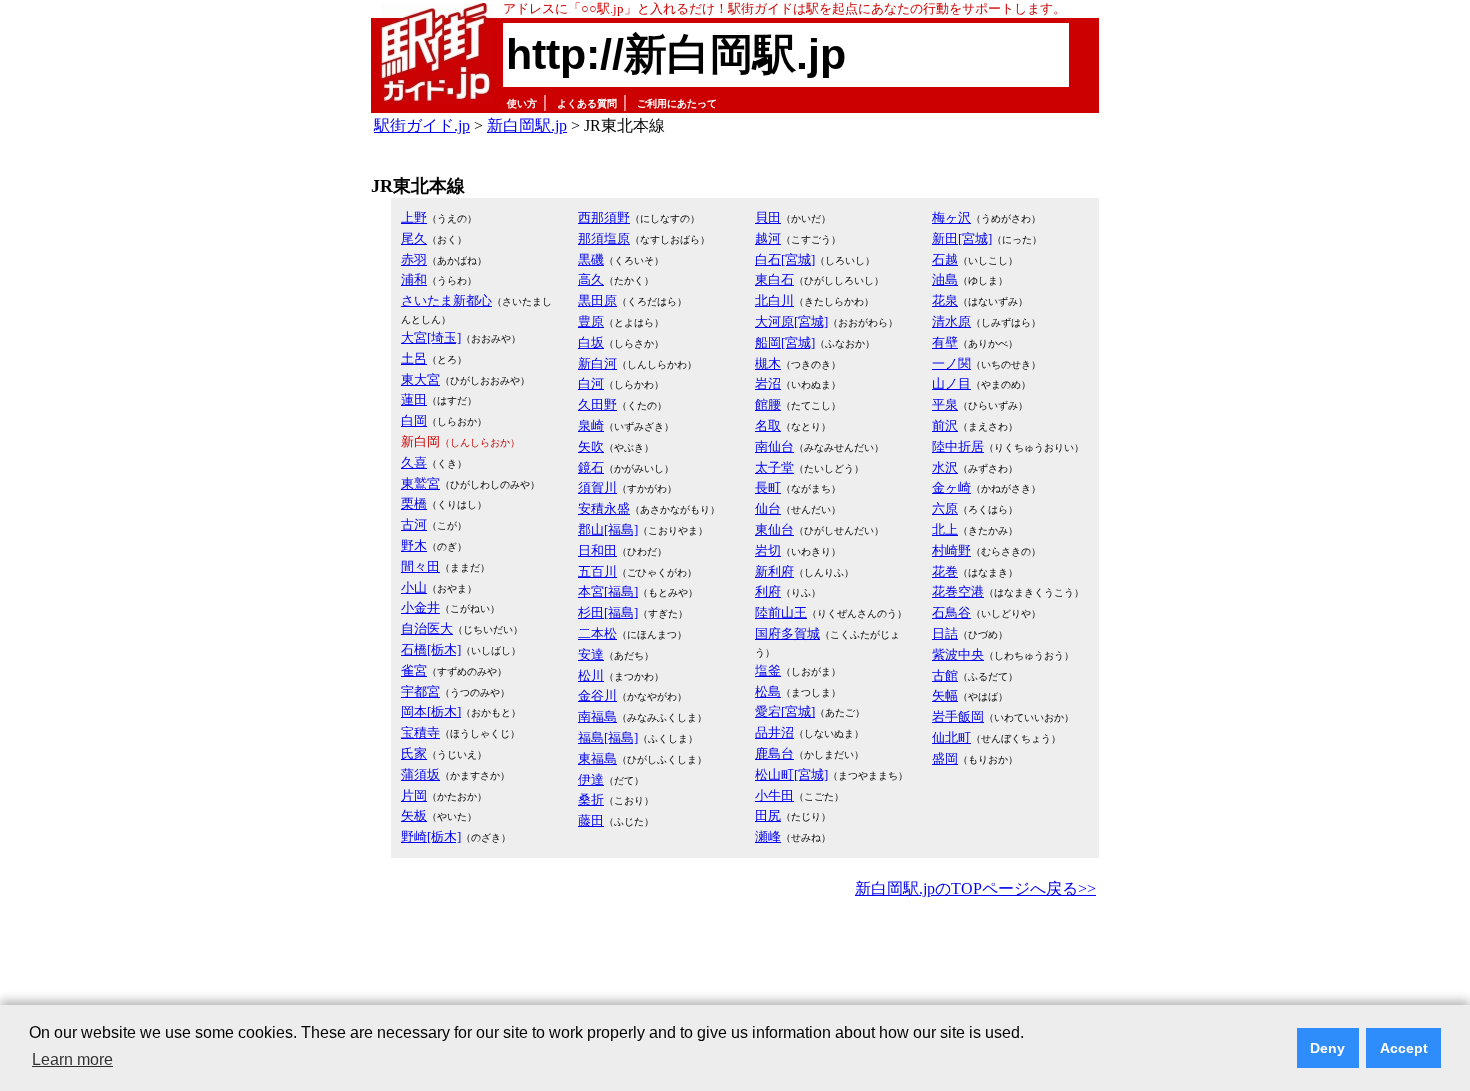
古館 (945, 675)
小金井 (420, 607)
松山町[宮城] (791, 774)
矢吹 (591, 446)
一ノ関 (951, 363)
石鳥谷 (951, 612)
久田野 (597, 404)
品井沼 (774, 732)
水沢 (945, 467)
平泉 (945, 404)
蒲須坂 (420, 774)
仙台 (768, 508)
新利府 (774, 571)
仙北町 (951, 737)
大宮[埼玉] (431, 337)
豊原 (591, 321)
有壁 (945, 342)
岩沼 (768, 383)
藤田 (591, 820)
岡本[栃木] (431, 711)
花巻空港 (958, 591)
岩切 (768, 550)
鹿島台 (774, 753)
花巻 (945, 571)
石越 (945, 259)
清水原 (951, 321)
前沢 (945, 425)
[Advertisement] (735, 958)
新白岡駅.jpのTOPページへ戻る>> (975, 888)
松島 (768, 691)
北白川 (774, 300)
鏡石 (591, 467)
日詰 (945, 633)
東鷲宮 (420, 483)
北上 (945, 529)
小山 (414, 587)
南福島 (597, 716)
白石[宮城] (785, 259)
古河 (414, 524)
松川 (591, 675)
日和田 (597, 550)
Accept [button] (1404, 1048)
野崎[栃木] (431, 836)
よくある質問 (587, 103)
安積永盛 (604, 508)
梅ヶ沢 (951, 217)
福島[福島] (608, 737)
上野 (414, 217)
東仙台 (774, 529)
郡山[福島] (608, 529)
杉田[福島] (608, 612)
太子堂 (774, 467)
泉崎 (591, 425)
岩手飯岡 (958, 716)
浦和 (414, 279)
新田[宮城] (962, 238)
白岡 (414, 420)
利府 (768, 591)
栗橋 (414, 503)
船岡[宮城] (785, 342)
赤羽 (414, 259)
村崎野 (951, 550)
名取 (768, 425)
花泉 (945, 300)
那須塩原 (604, 238)
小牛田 (774, 795)
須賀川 (597, 487)
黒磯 (591, 259)
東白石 (774, 279)
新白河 (597, 363)
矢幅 (945, 695)
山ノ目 (951, 383)
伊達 (591, 779)
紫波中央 (958, 654)
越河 (768, 238)
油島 (945, 279)
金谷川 (597, 695)
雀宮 (414, 670)
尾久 (414, 238)
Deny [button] (1327, 1048)
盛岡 (945, 758)
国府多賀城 (787, 633)
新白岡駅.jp (527, 125)
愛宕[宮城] (785, 711)
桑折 (591, 799)
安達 (591, 654)
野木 (414, 545)
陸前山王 (781, 612)
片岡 (414, 795)
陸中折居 (958, 446)
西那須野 (604, 217)
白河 (591, 383)
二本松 (597, 633)
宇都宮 (420, 691)
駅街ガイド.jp (422, 125)
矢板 (414, 815)
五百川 (597, 571)
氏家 (414, 753)
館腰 (768, 404)
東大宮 (420, 379)
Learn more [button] (72, 1059)
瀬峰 (768, 836)
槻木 (768, 363)
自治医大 (427, 628)
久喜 (414, 462)
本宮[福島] (608, 591)
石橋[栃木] (431, 649)
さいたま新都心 (446, 300)
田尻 (768, 815)
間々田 (420, 566)
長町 (768, 487)
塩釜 (768, 670)
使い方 (522, 103)
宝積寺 (420, 732)
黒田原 (597, 300)
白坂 (591, 342)
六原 (945, 508)
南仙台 (774, 446)
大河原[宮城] (791, 321)
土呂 (414, 358)
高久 (591, 279)
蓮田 (414, 399)
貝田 (768, 217)
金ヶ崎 (951, 487)
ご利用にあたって (677, 103)
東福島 (597, 758)
